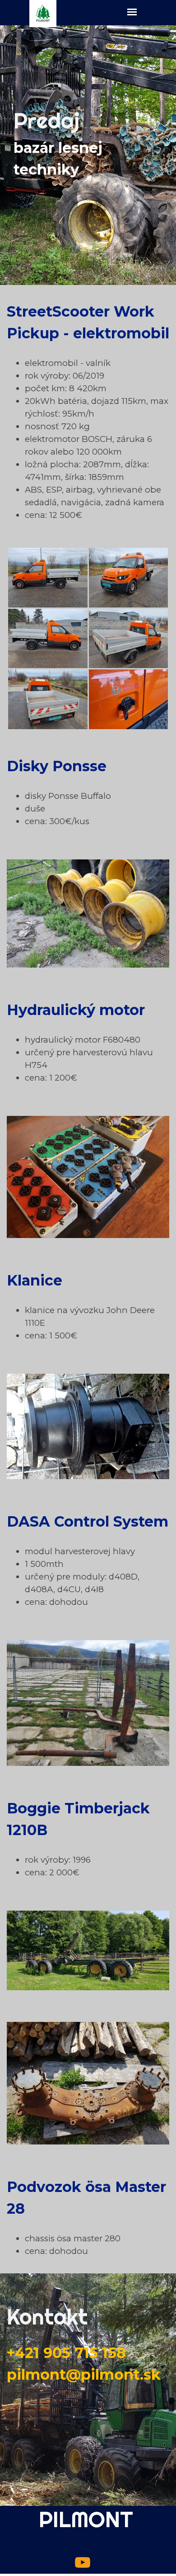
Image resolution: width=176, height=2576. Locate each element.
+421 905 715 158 (66, 2353)
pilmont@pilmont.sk (84, 2374)
